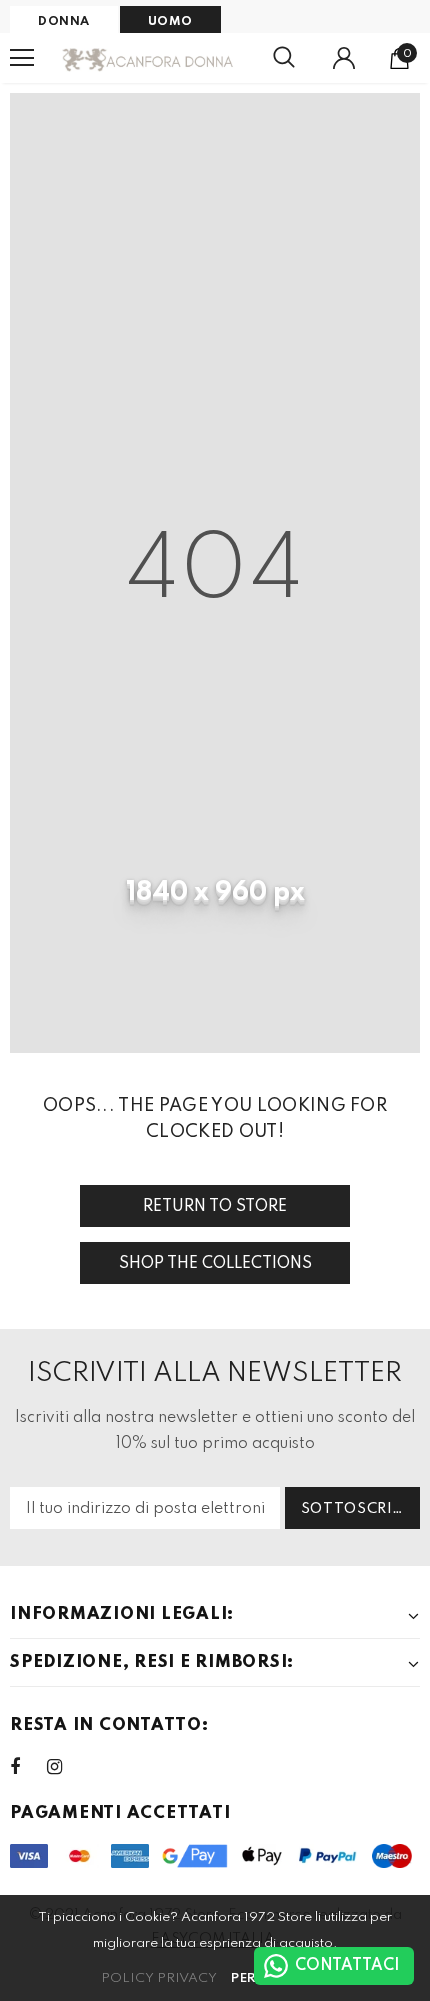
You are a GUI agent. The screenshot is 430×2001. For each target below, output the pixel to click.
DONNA (64, 22)
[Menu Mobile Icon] (22, 58)
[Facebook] (28, 1767)
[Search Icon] (284, 58)
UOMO (170, 22)
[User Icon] (344, 58)
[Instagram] (65, 1767)
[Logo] (148, 58)
